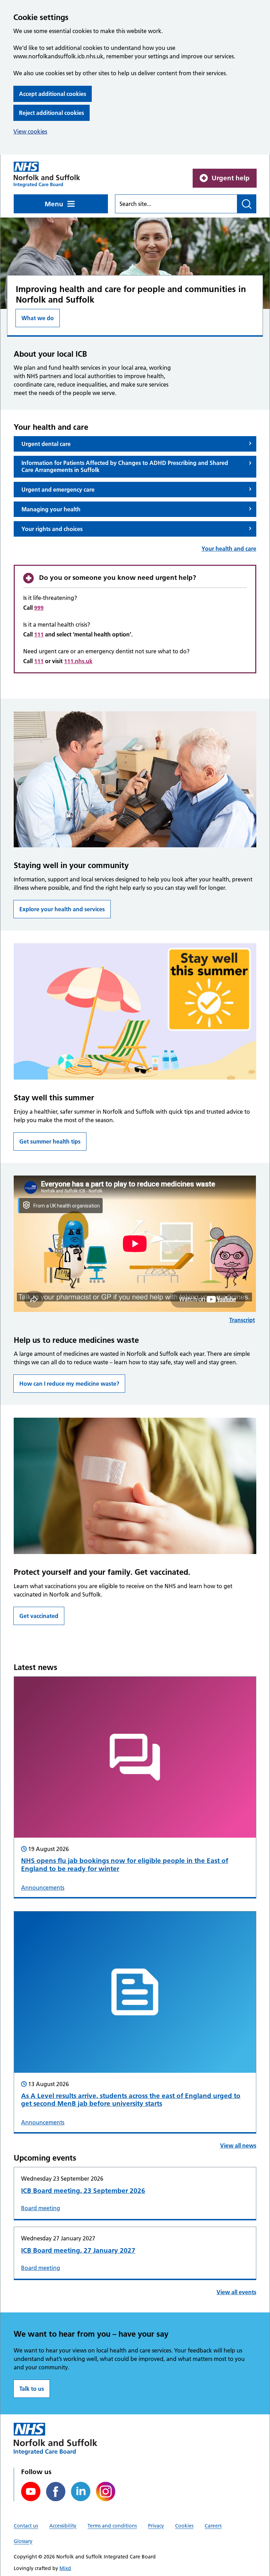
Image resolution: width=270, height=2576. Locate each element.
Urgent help (231, 178)
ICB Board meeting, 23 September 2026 (83, 2191)
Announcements (43, 1888)
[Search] (247, 204)
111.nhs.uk (78, 661)
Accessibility (63, 2526)
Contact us (26, 2526)
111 (39, 634)
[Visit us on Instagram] (106, 2491)
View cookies (30, 131)
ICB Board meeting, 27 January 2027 (78, 2250)
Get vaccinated (39, 1616)
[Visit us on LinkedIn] (81, 2491)
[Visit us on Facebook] (56, 2491)
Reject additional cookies (52, 113)
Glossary (23, 2541)
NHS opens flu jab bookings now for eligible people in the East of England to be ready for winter (125, 1865)
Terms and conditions (112, 2526)
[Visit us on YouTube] (31, 2491)
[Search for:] (176, 204)
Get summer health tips (50, 1141)
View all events (236, 2292)
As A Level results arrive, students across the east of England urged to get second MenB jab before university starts (131, 2100)
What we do (38, 318)
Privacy (156, 2526)
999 (39, 608)
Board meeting (41, 2208)
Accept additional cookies (53, 94)
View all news (238, 2145)
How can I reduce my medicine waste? (69, 1384)
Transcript (242, 1320)
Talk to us (32, 2389)
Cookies (184, 2526)
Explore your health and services (62, 909)
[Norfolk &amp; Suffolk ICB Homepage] (47, 174)
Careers (213, 2526)
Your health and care (229, 549)
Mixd (65, 2568)
